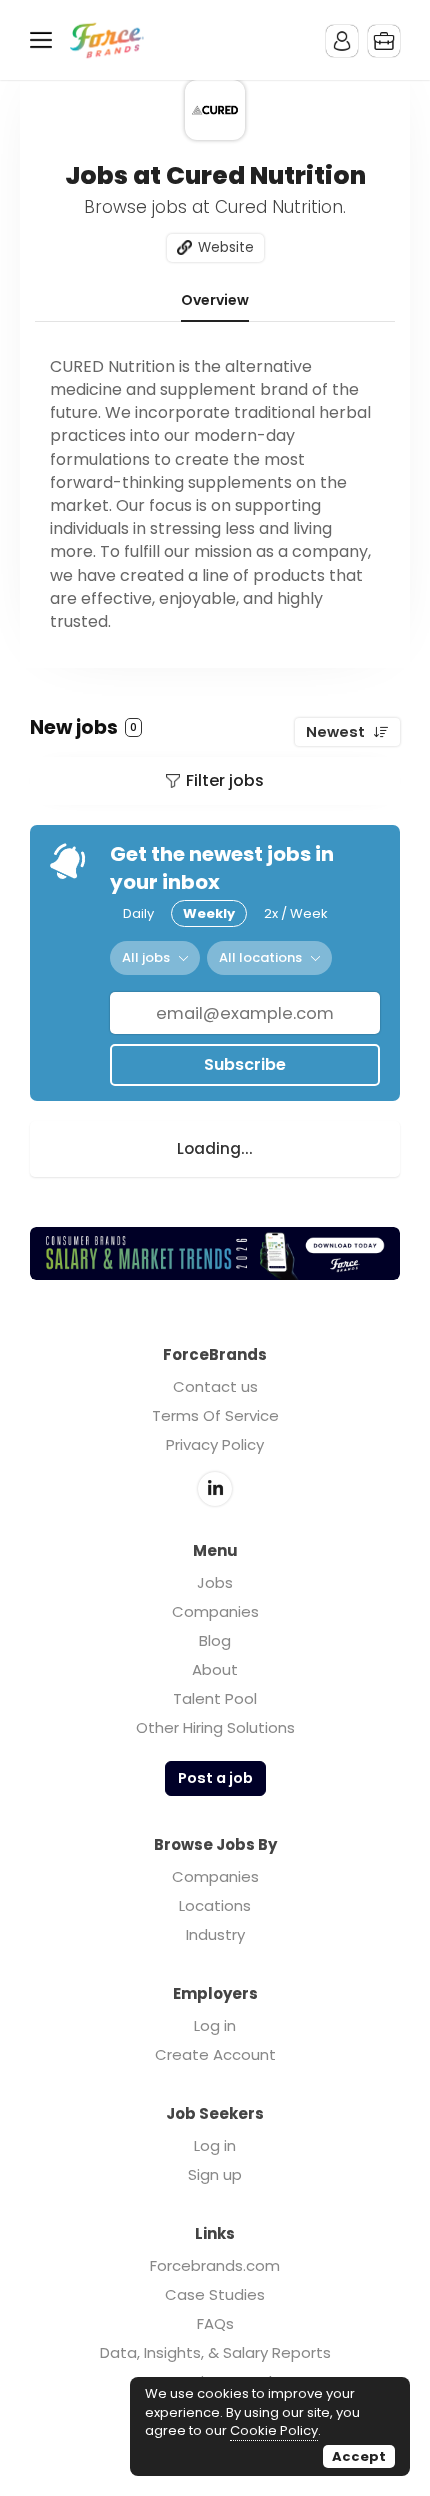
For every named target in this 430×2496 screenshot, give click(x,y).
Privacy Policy (215, 1444)
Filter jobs (225, 780)
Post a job (215, 1778)
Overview (215, 301)
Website (226, 247)
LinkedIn (215, 1489)
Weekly (209, 913)
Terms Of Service (215, 1415)
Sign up (215, 2174)
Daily (138, 913)
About (215, 1669)
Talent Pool (215, 1698)
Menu (45, 40)
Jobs (215, 1582)
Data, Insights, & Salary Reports (215, 2352)
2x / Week (296, 913)
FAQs (215, 2323)
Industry (215, 1934)
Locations (215, 1905)
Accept (359, 2456)
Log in (215, 2025)
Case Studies (215, 2294)
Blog (215, 1640)
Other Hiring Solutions (215, 1727)
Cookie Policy (274, 2430)
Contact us (215, 1386)
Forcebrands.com (215, 2265)
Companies (215, 1611)
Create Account (215, 2054)
